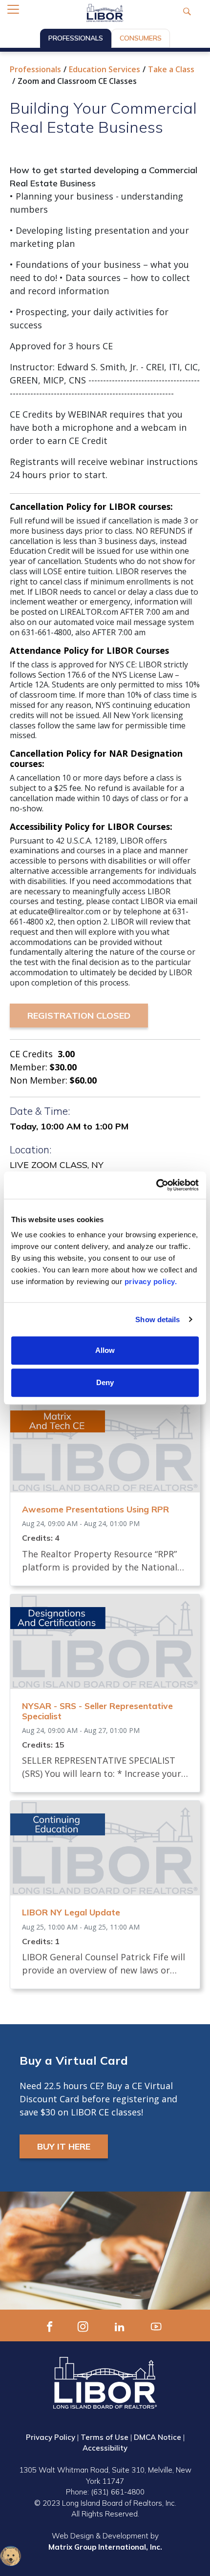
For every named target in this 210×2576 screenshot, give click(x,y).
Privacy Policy (51, 2437)
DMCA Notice (157, 2437)
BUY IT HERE (64, 2146)
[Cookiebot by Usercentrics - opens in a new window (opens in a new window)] (156, 1185)
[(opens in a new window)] (50, 2325)
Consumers (141, 38)
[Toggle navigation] (13, 9)
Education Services (105, 69)
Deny (105, 1382)
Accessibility (105, 2448)
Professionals (76, 38)
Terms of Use (105, 2437)
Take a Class (171, 69)
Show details (157, 1319)
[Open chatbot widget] (11, 2556)
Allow (105, 1350)
